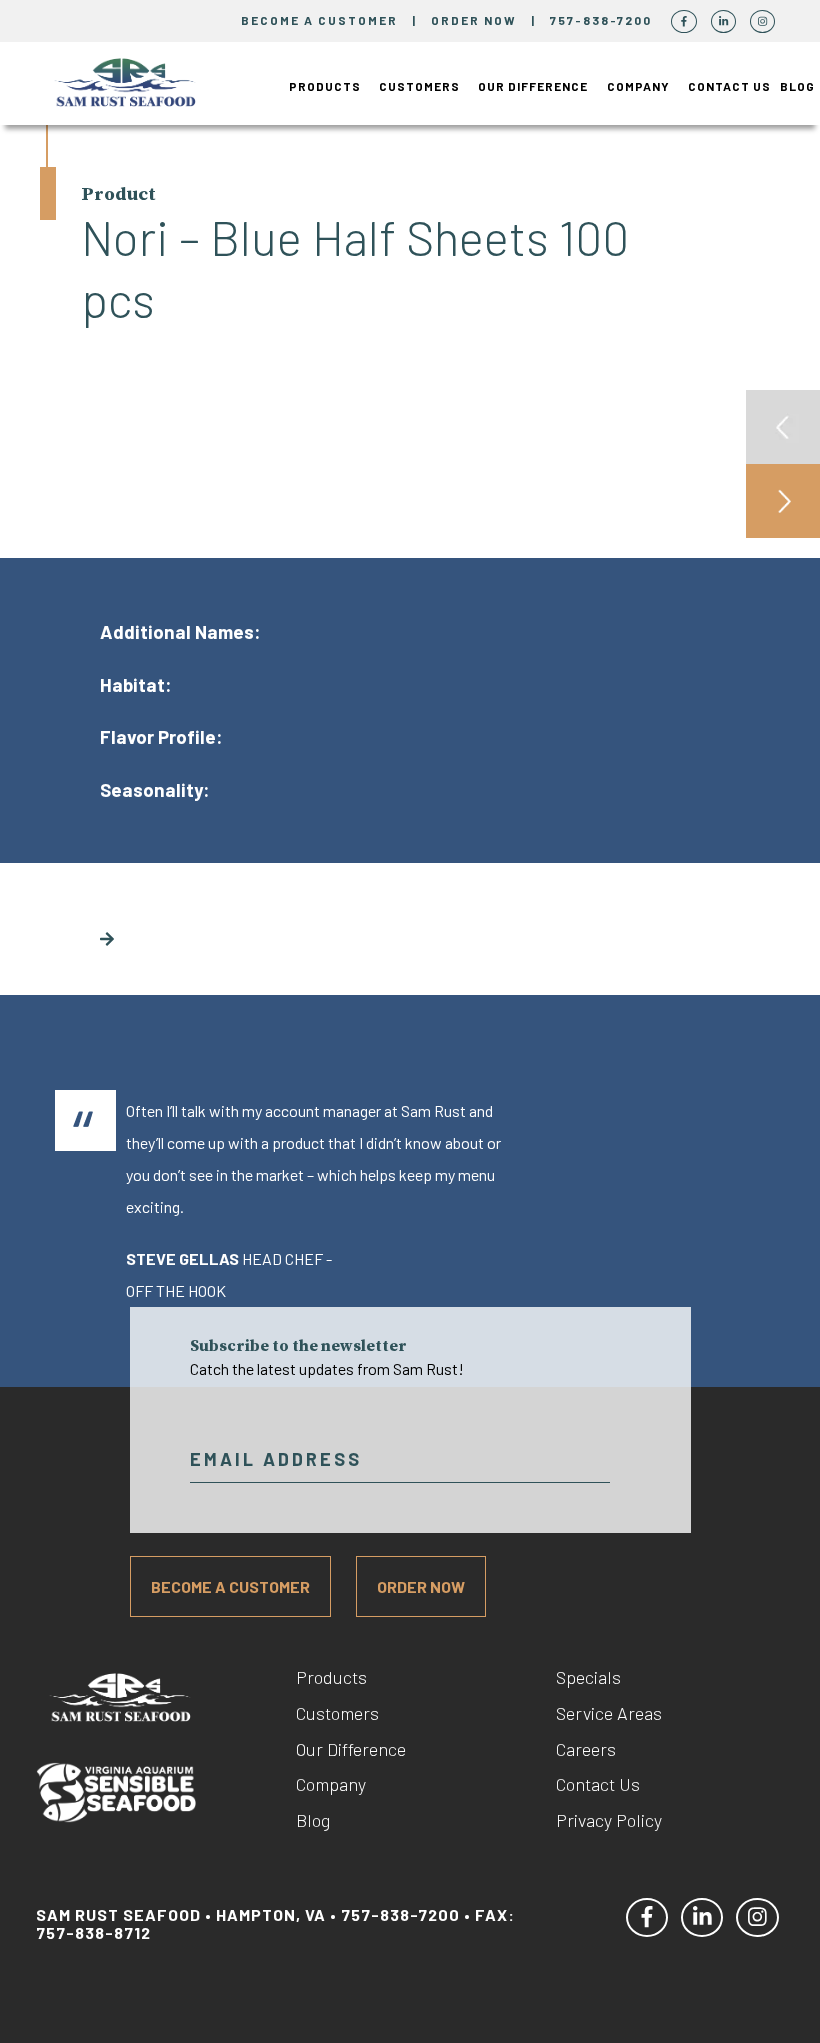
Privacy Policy (609, 1820)
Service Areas (609, 1713)
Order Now (476, 20)
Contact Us (729, 86)
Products (325, 86)
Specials (588, 1677)
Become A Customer (230, 1586)
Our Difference (533, 86)
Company (638, 86)
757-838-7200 (603, 20)
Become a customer (319, 20)
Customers (419, 86)
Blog (797, 86)
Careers (586, 1749)
